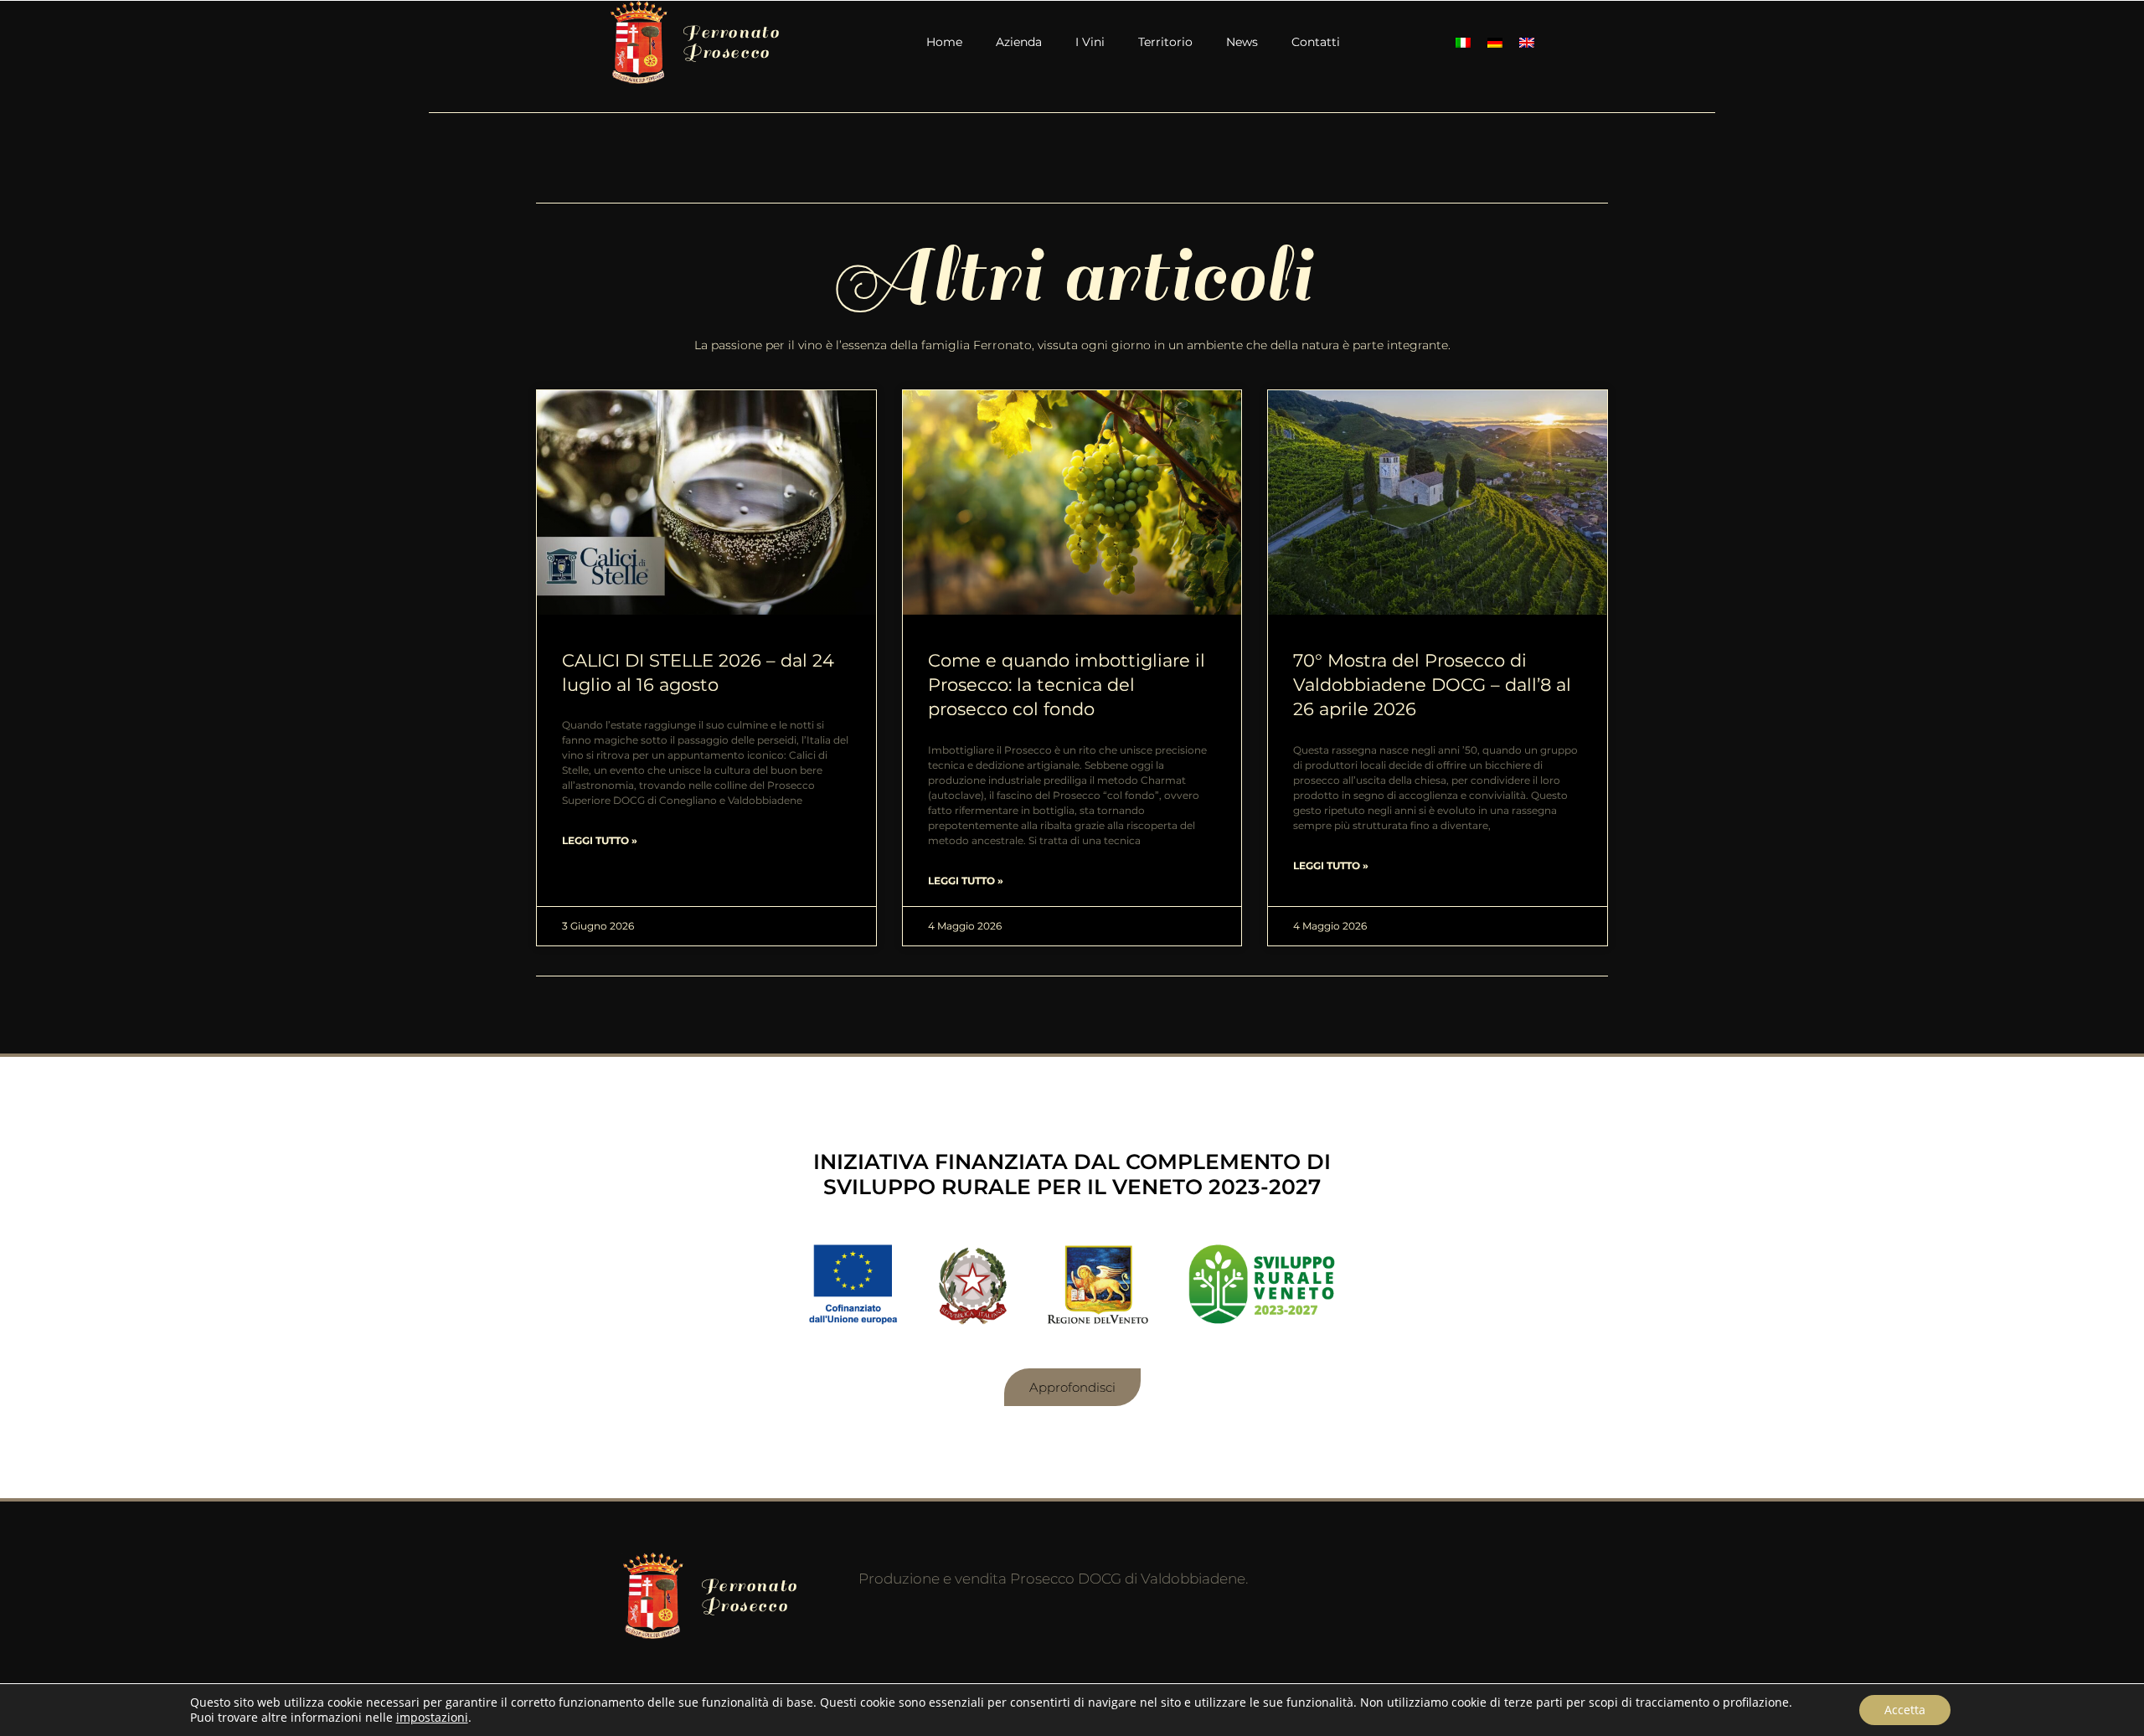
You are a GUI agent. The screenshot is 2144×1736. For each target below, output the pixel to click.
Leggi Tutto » (600, 840)
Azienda (1019, 42)
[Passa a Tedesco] (1495, 42)
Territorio (1165, 42)
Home (944, 42)
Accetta (1905, 1710)
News (1242, 42)
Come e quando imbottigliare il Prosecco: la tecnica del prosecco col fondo (1067, 685)
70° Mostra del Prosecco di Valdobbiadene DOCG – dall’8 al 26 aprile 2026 (1432, 685)
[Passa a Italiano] (1463, 42)
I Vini (1090, 42)
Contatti (1316, 42)
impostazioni (432, 1718)
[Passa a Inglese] (1527, 42)
